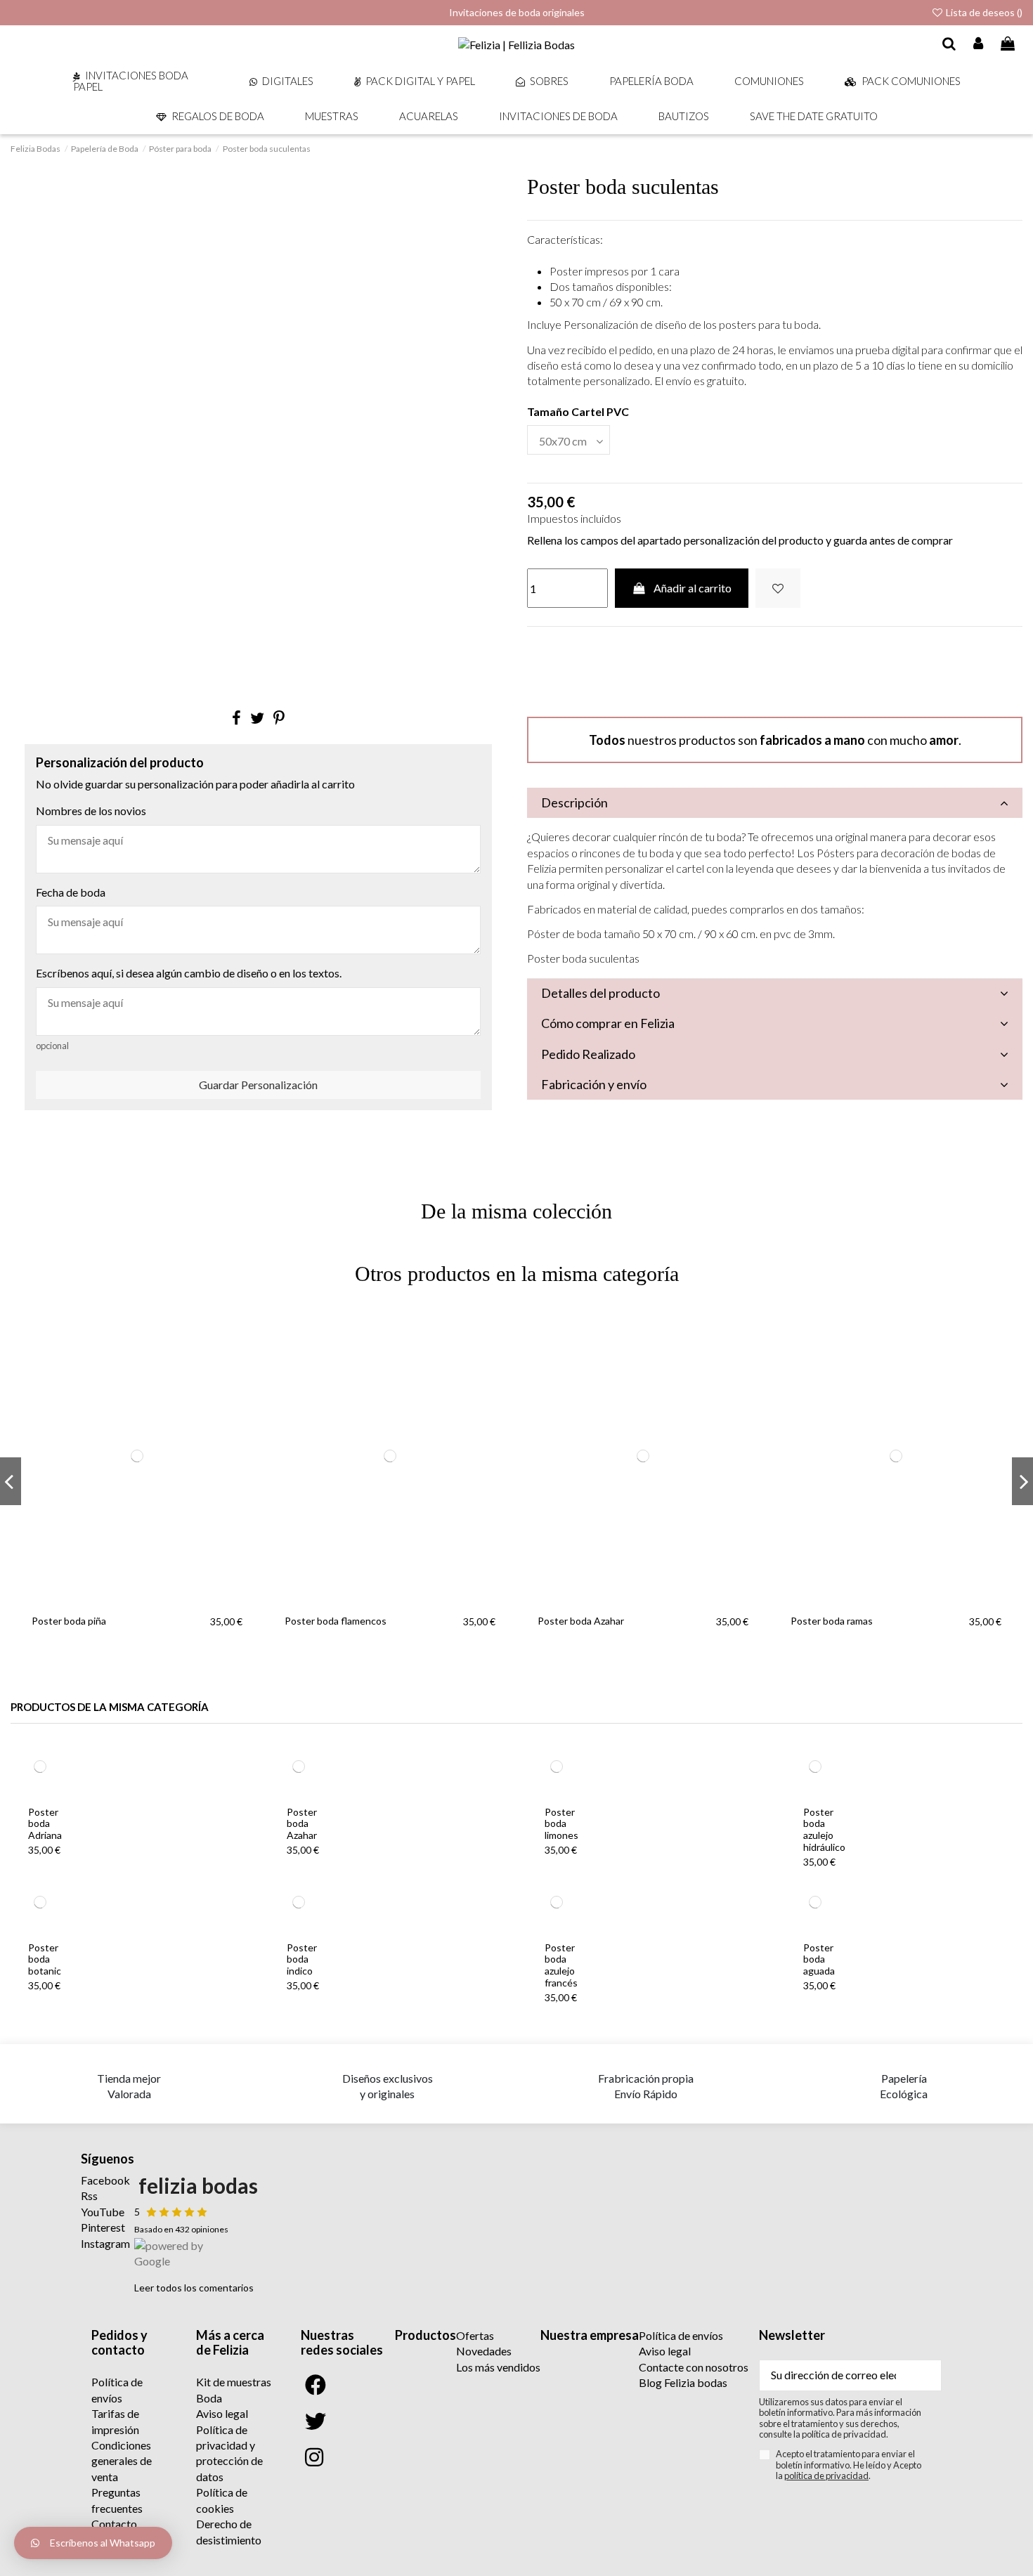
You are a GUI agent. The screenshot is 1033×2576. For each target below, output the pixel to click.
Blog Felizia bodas (683, 2382)
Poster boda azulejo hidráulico (824, 1829)
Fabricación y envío (594, 1084)
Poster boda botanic (45, 1959)
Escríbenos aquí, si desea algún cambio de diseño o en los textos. (189, 973)
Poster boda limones (561, 1824)
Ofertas (475, 2335)
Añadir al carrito (693, 588)
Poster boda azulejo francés (561, 1965)
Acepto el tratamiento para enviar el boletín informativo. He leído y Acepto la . (849, 2465)
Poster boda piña (69, 1621)
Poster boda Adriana (45, 1824)
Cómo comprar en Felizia (608, 1023)
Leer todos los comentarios (194, 2288)
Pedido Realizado (588, 1054)
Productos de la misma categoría (110, 1707)
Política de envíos (681, 2335)
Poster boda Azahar (581, 1621)
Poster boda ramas (832, 1621)
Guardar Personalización (258, 1085)
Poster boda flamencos (336, 1621)
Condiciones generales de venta (122, 2461)
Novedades (484, 2351)
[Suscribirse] (924, 2375)
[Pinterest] (279, 718)
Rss (89, 2196)
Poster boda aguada (819, 1959)
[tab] (775, 803)
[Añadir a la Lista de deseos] (778, 588)
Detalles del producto (600, 993)
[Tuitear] (257, 718)
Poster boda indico (302, 1959)
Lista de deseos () (983, 12)
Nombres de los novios (91, 811)
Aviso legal (222, 2413)
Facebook (105, 2180)
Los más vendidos (498, 2367)
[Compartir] (236, 718)
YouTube (103, 2212)
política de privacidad (826, 2476)
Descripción (574, 802)
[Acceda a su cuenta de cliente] (979, 44)
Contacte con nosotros (694, 2367)
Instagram (105, 2243)
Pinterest (103, 2227)
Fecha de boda (71, 892)
